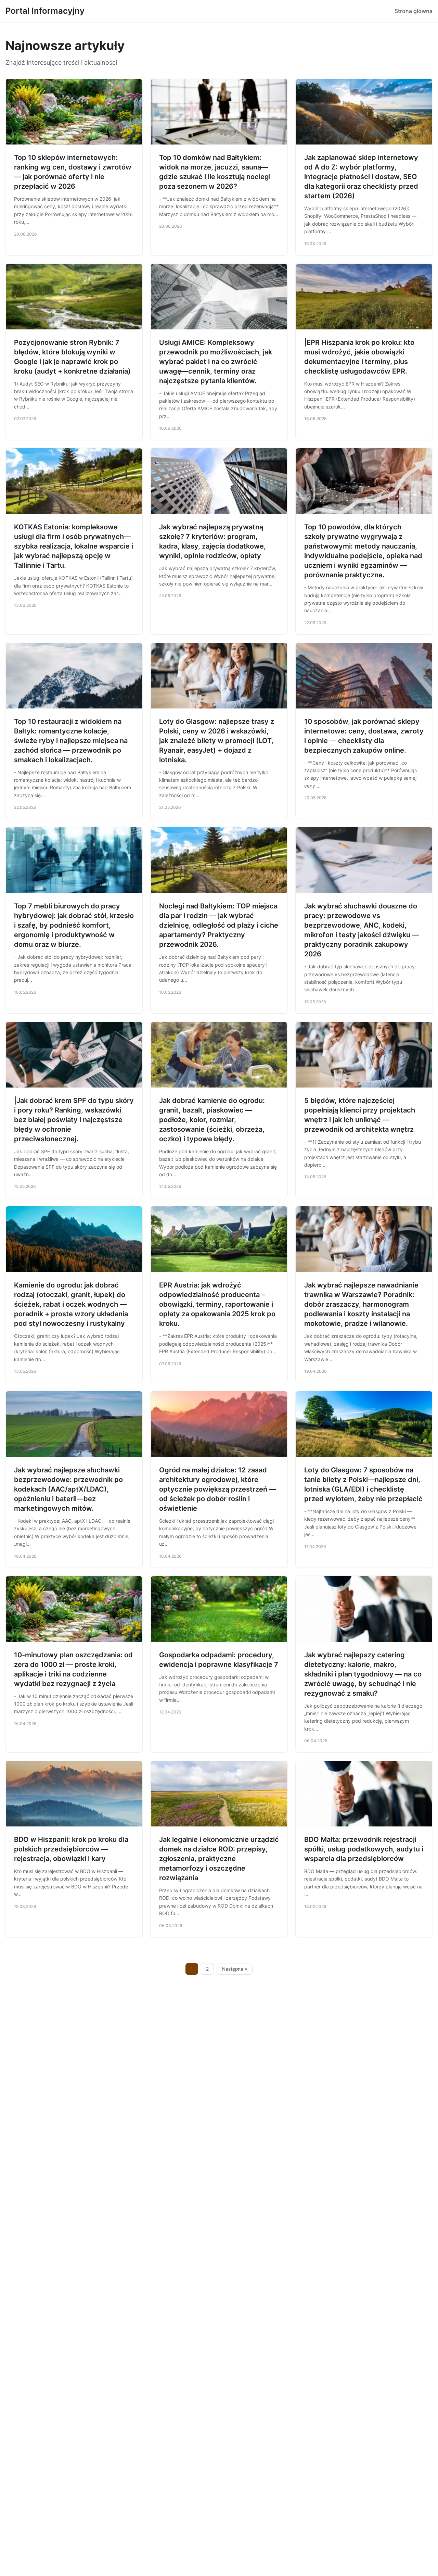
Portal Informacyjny (45, 11)
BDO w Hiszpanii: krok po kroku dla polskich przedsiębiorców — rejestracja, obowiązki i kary (71, 1849)
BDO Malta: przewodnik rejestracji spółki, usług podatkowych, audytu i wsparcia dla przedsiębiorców (364, 1849)
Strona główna (414, 11)
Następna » (235, 1969)
